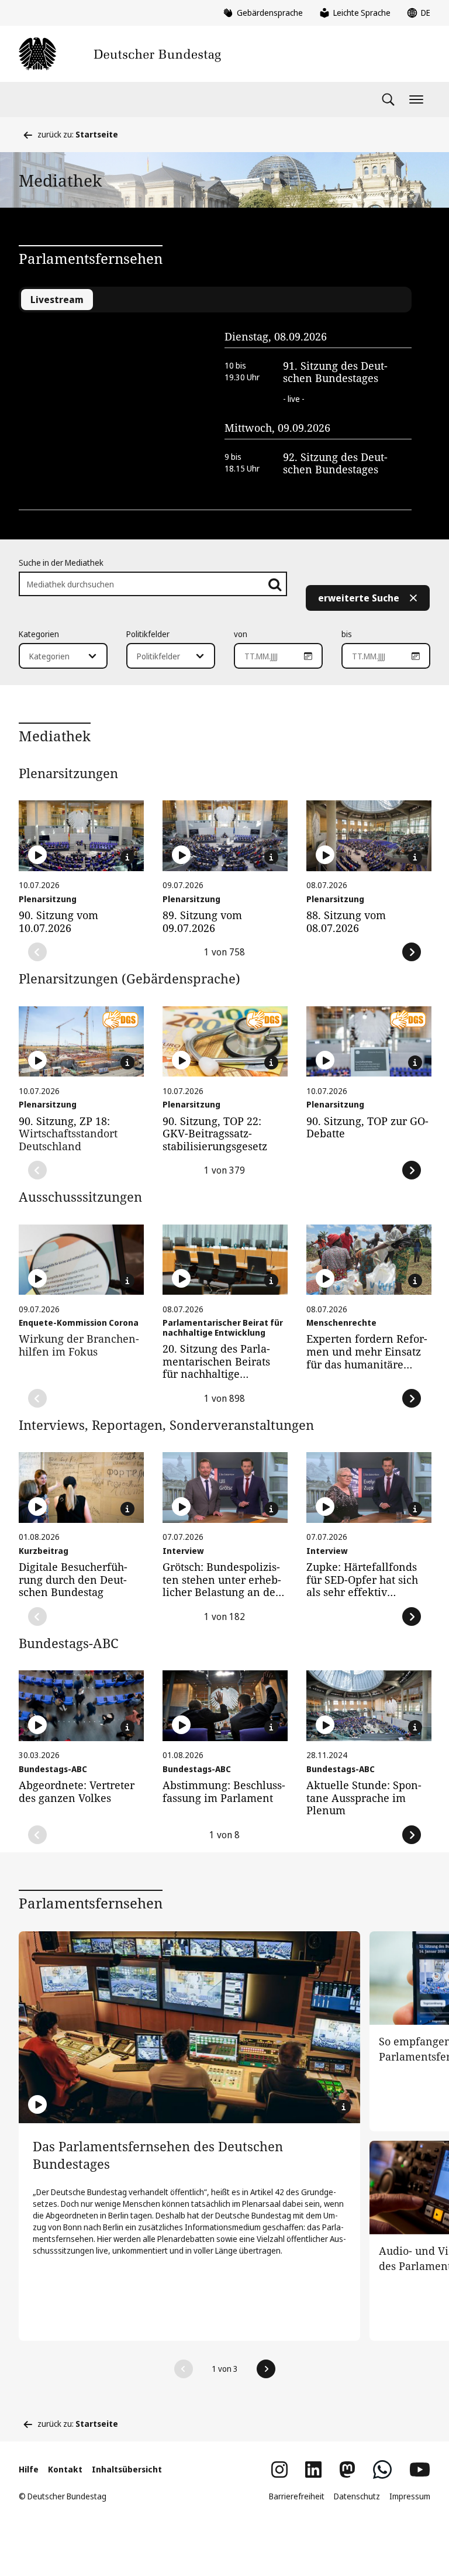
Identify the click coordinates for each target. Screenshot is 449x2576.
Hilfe (29, 2469)
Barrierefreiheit (297, 2496)
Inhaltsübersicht (127, 2469)
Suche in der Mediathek (61, 563)
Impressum (410, 2496)
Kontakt (65, 2469)
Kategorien (39, 634)
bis (347, 634)
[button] (184, 2369)
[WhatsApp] (382, 2470)
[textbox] (56, 656)
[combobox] (63, 656)
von (241, 634)
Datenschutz (357, 2496)
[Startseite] (120, 54)
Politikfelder (148, 634)
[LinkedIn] (313, 2470)
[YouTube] (420, 2470)
